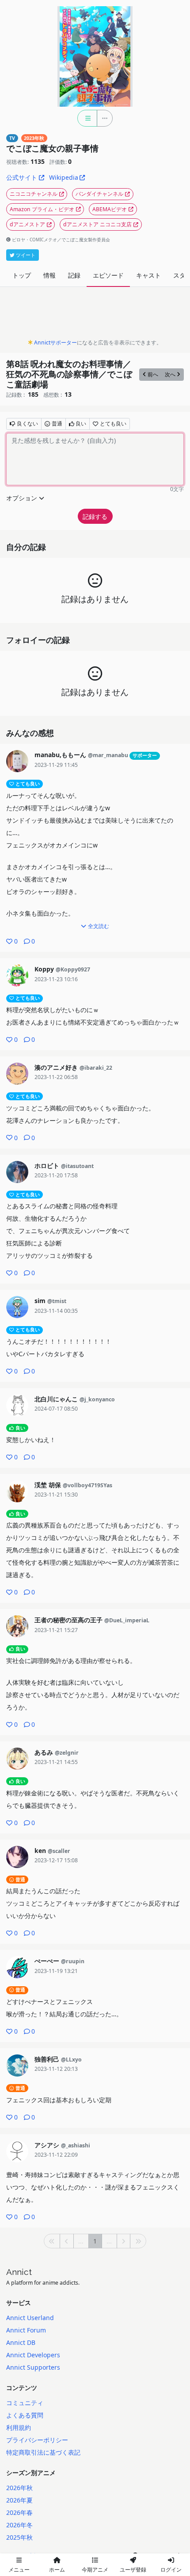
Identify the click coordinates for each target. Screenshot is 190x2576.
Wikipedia (64, 177)
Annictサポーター (55, 342)
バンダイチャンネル (99, 194)
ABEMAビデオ (110, 209)
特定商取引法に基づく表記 (43, 2452)
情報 (49, 275)
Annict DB (21, 2342)
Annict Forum (26, 2330)
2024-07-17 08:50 (56, 1409)
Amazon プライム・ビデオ (42, 209)
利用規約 (19, 2427)
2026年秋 (19, 2488)
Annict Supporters (33, 2367)
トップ (22, 275)
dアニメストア (27, 224)
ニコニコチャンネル (34, 194)
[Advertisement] (95, 315)
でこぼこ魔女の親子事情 (52, 148)
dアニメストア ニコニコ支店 (97, 224)
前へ (153, 374)
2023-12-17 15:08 (56, 1860)
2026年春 (19, 2512)
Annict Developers (33, 2355)
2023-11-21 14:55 (56, 1762)
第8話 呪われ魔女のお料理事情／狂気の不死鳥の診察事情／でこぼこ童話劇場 (69, 374)
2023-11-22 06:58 (56, 1077)
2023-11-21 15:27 (56, 1630)
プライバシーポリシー (37, 2440)
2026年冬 (19, 2525)
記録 (74, 275)
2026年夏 (19, 2500)
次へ (170, 374)
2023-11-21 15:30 (56, 1495)
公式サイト (22, 177)
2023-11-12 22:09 (56, 2155)
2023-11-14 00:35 (56, 1311)
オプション (22, 498)
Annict (19, 2272)
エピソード (108, 275)
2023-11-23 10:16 (56, 979)
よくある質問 (25, 2415)
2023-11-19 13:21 (56, 1971)
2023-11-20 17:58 (56, 1175)
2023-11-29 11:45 (56, 765)
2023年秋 (34, 138)
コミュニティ (25, 2403)
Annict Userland (30, 2318)
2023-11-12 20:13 (56, 2069)
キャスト (148, 275)
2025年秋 (19, 2537)
